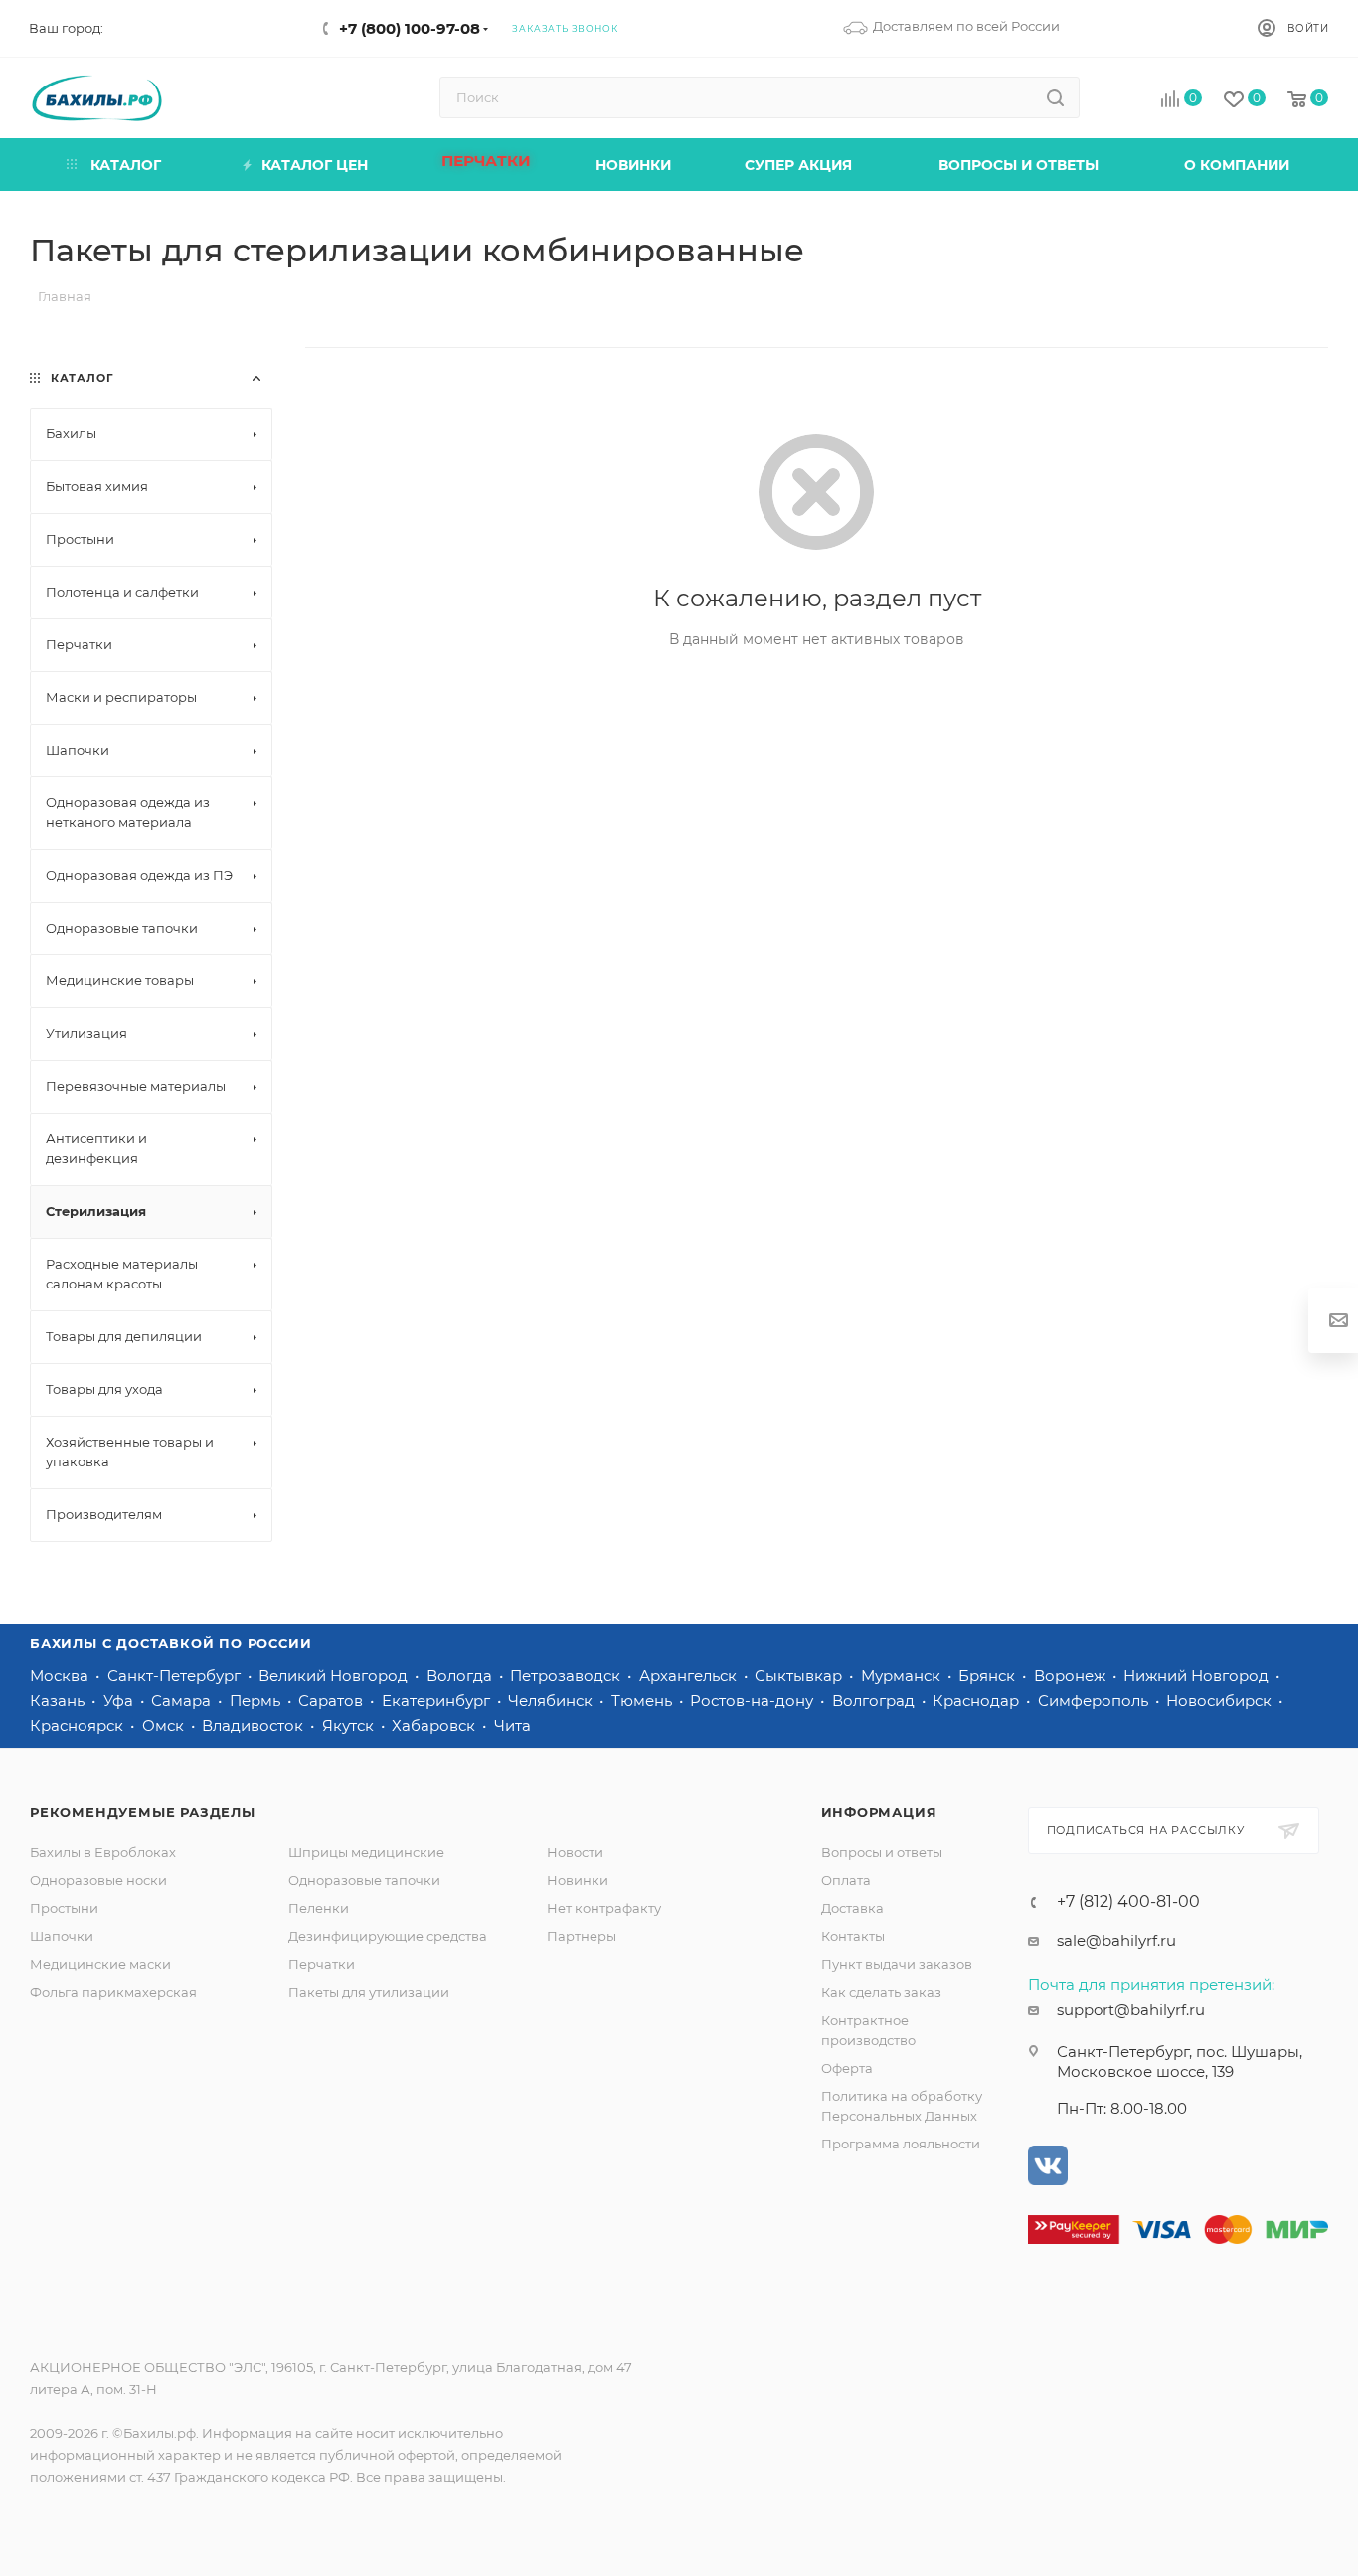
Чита (512, 1725)
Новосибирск (1221, 1701)
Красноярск (79, 1725)
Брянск (989, 1676)
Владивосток (255, 1725)
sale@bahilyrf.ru (1116, 1940)
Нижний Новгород (1198, 1676)
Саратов (333, 1701)
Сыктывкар (800, 1676)
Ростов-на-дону (754, 1701)
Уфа (120, 1701)
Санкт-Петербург (176, 1676)
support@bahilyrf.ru (1131, 2010)
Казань (59, 1701)
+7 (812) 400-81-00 (1128, 1902)
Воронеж (1072, 1676)
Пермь (257, 1701)
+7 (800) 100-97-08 (410, 28)
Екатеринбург (438, 1701)
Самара (183, 1701)
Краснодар (978, 1701)
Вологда (461, 1676)
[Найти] (1055, 97)
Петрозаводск (567, 1676)
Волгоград (875, 1701)
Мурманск (903, 1676)
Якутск (350, 1725)
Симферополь (1095, 1701)
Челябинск (552, 1701)
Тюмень (644, 1701)
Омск (165, 1725)
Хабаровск (435, 1725)
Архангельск (690, 1676)
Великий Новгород (335, 1676)
